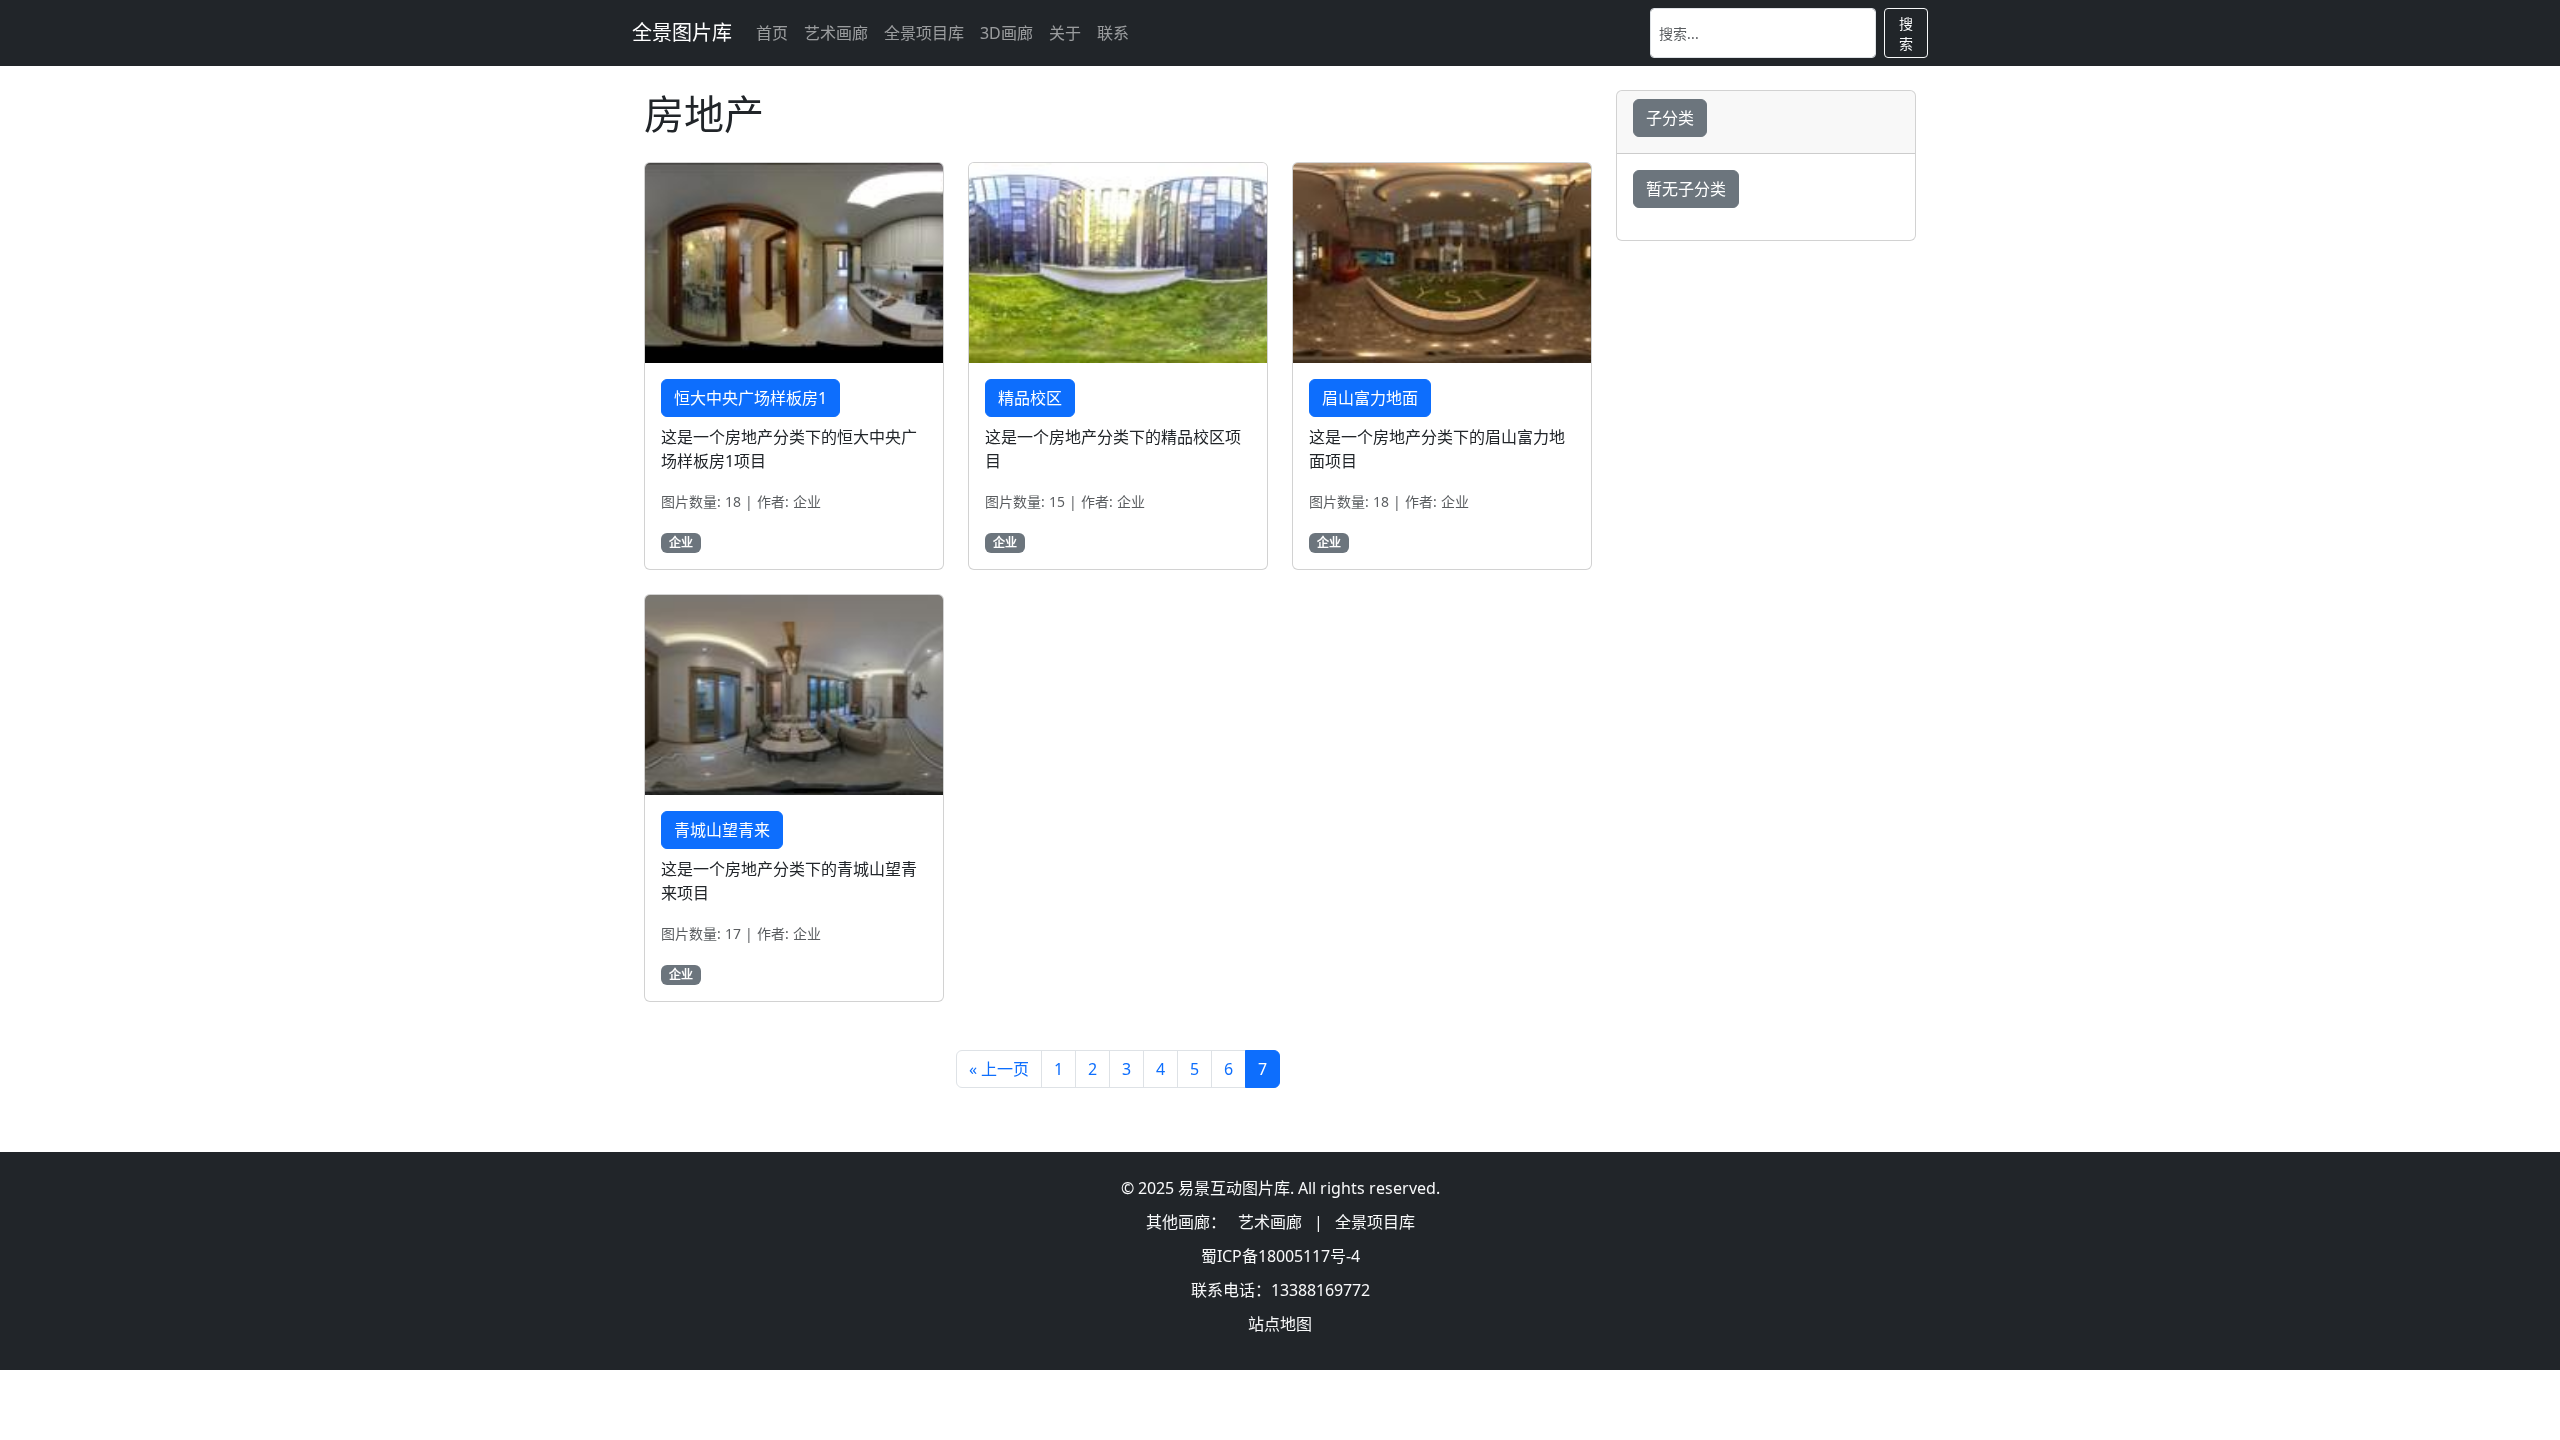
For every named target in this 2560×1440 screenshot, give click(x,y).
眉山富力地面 (1370, 398)
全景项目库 (924, 33)
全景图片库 (682, 32)
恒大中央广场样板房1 (750, 398)
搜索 (1906, 33)
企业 (681, 542)
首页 (772, 33)
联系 (1113, 33)
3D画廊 (1006, 33)
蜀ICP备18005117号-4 (1280, 1256)
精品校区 (1030, 398)
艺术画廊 (836, 33)
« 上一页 (999, 1069)
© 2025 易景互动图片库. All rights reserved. (1280, 1188)
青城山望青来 (722, 830)
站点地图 (1280, 1324)
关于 (1065, 33)
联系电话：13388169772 (1280, 1290)
